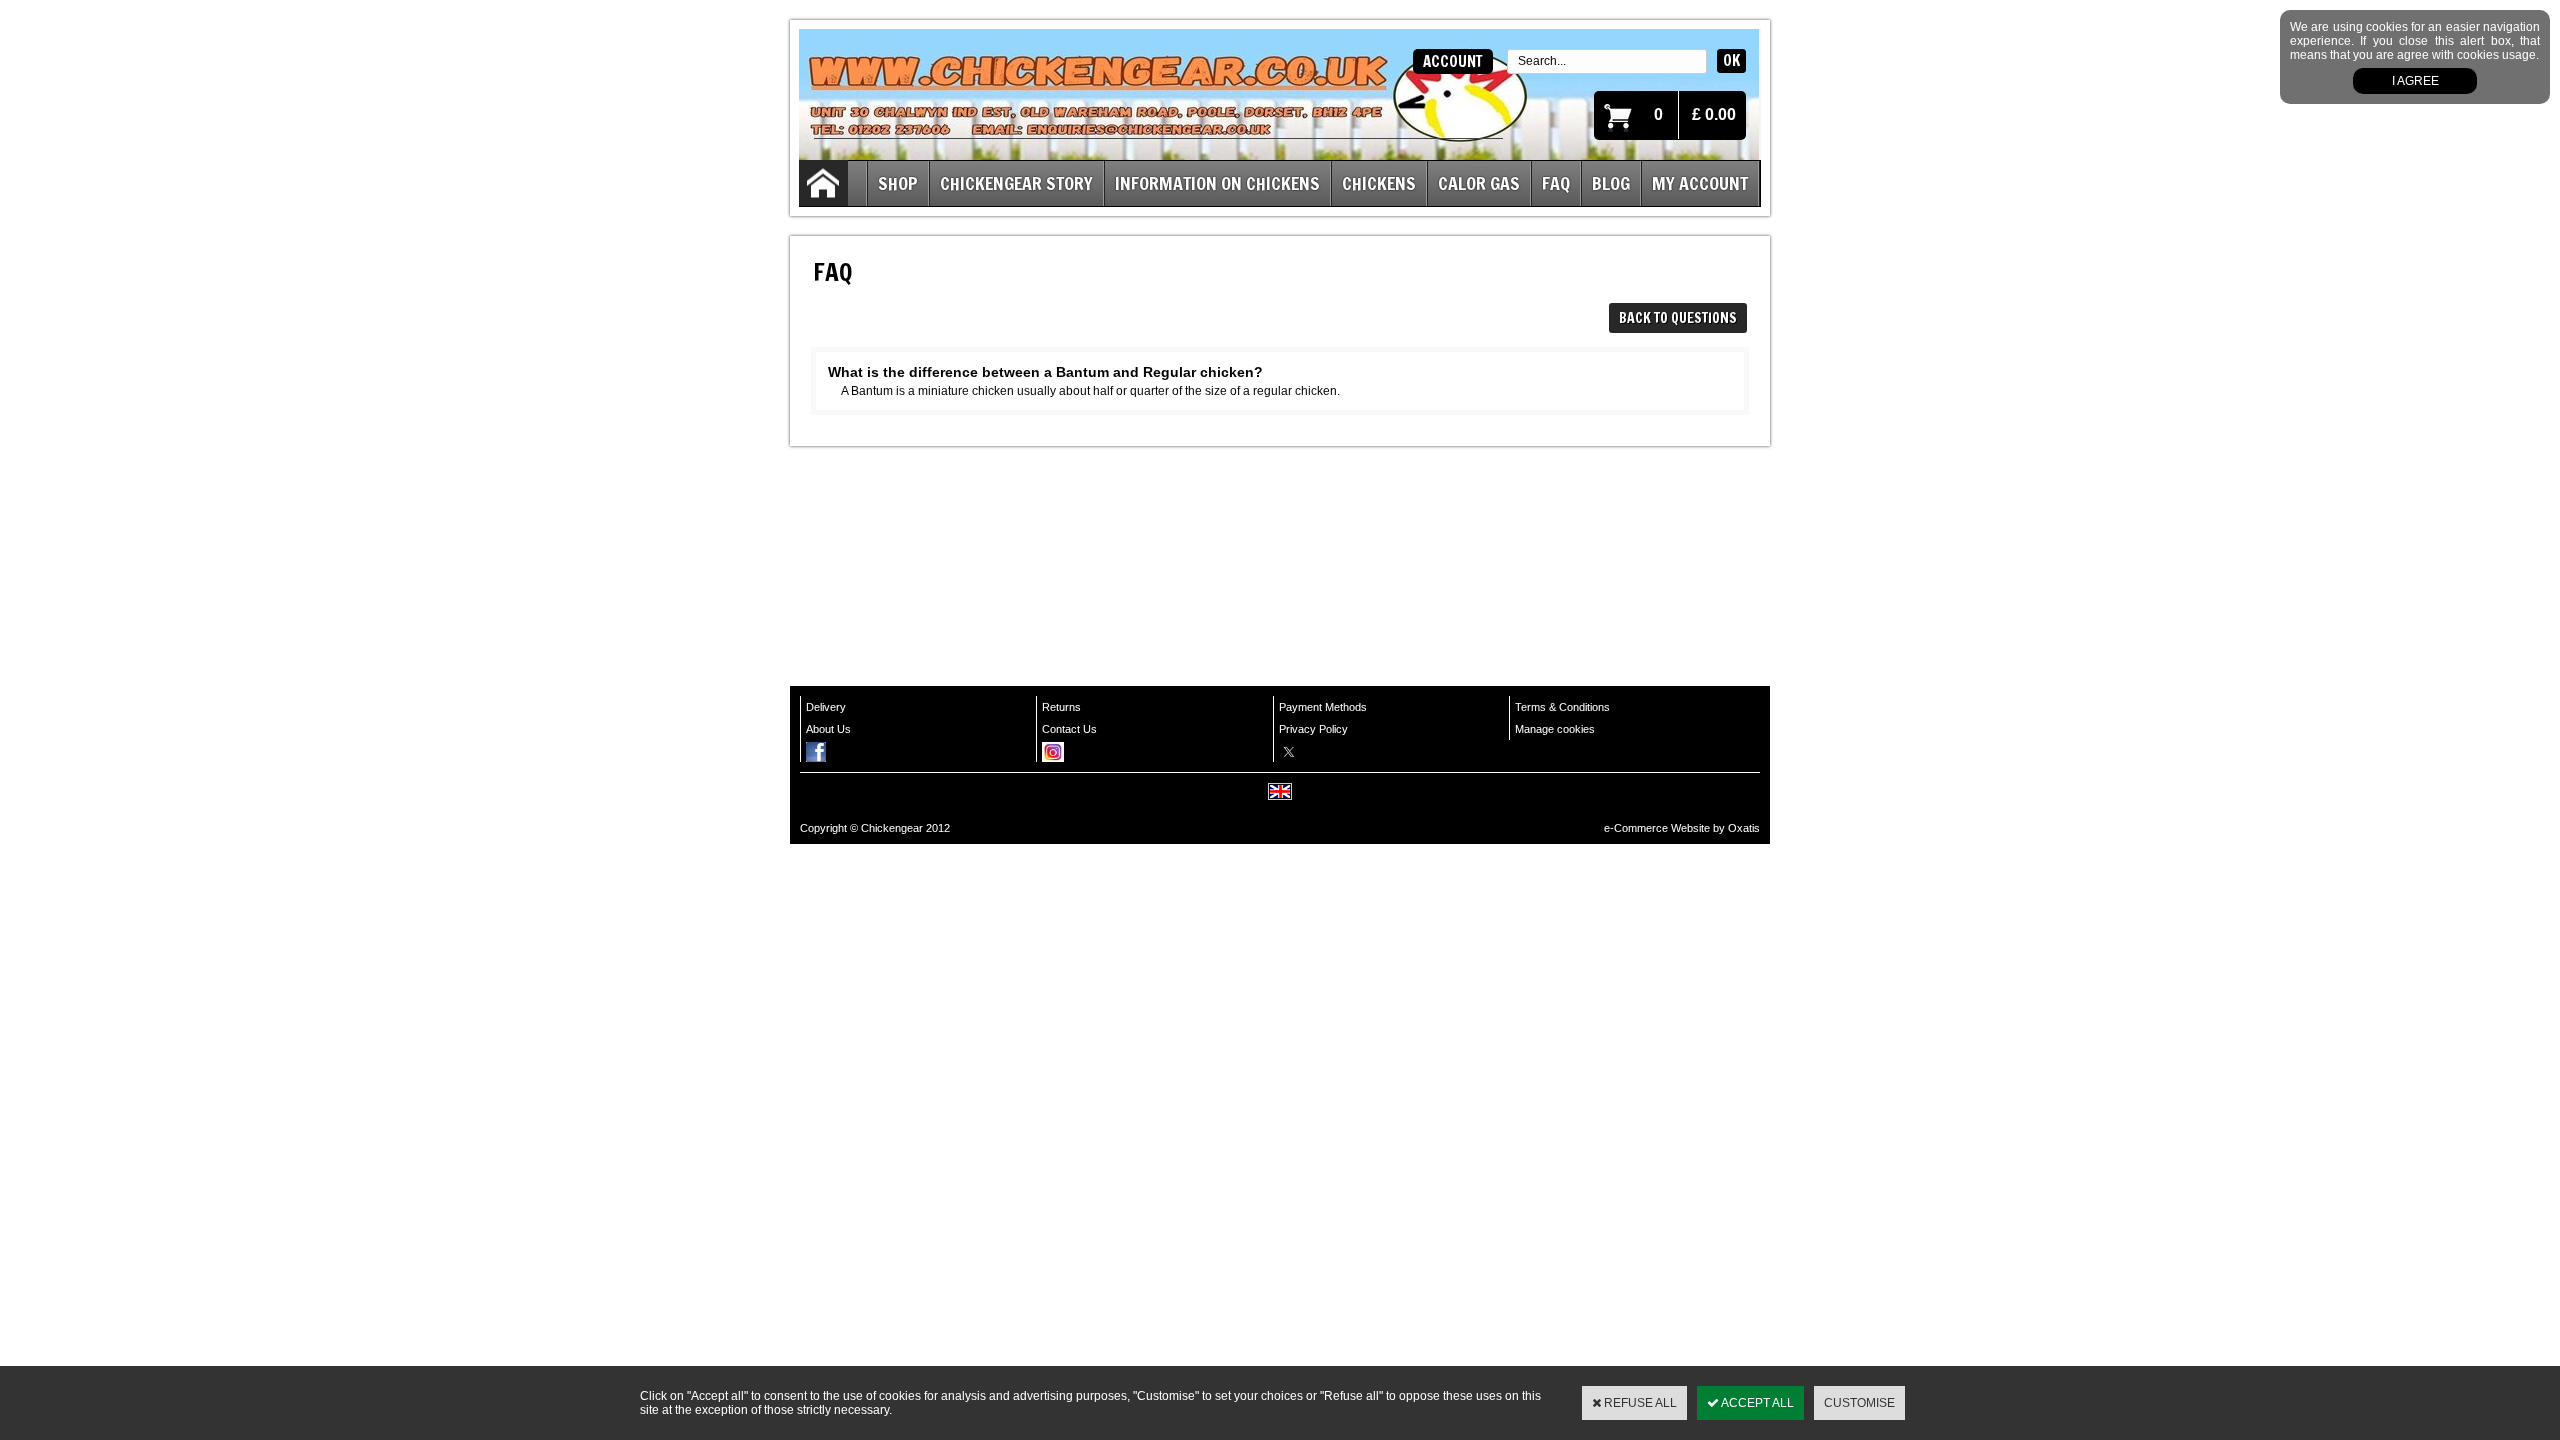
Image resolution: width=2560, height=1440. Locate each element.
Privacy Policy (1313, 729)
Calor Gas (1479, 183)
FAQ (1556, 183)
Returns (1061, 707)
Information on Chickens (1217, 183)
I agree (2415, 81)
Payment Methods (1323, 707)
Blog (1611, 183)
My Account (1700, 183)
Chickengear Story (1016, 183)
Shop (898, 183)
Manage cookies (1555, 729)
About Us (828, 729)
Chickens (1379, 183)
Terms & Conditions (1562, 707)
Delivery (826, 707)
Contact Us (1069, 729)
